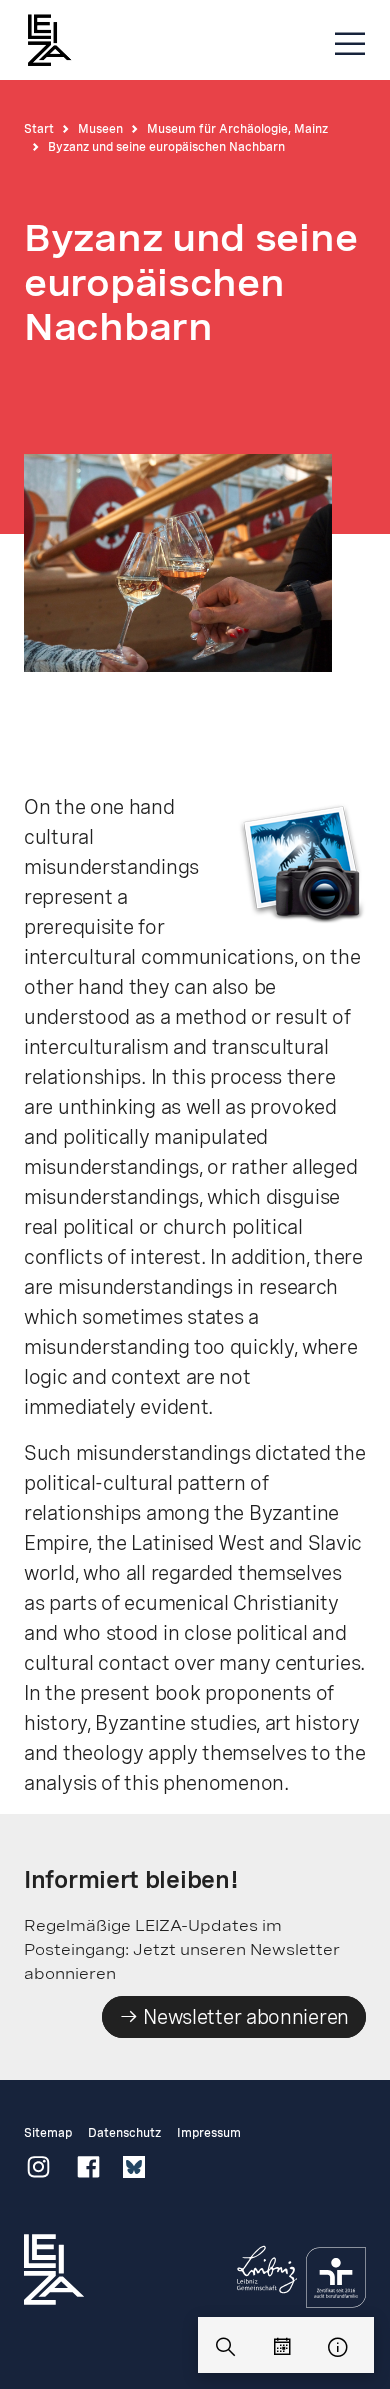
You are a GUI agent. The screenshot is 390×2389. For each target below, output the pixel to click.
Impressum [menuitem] (209, 2133)
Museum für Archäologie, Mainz (237, 129)
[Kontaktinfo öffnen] (338, 2348)
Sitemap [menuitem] (48, 2133)
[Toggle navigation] (350, 44)
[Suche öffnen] (226, 2348)
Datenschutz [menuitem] (124, 2133)
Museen (100, 129)
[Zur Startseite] (59, 40)
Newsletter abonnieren (244, 2017)
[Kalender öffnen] (282, 2348)
